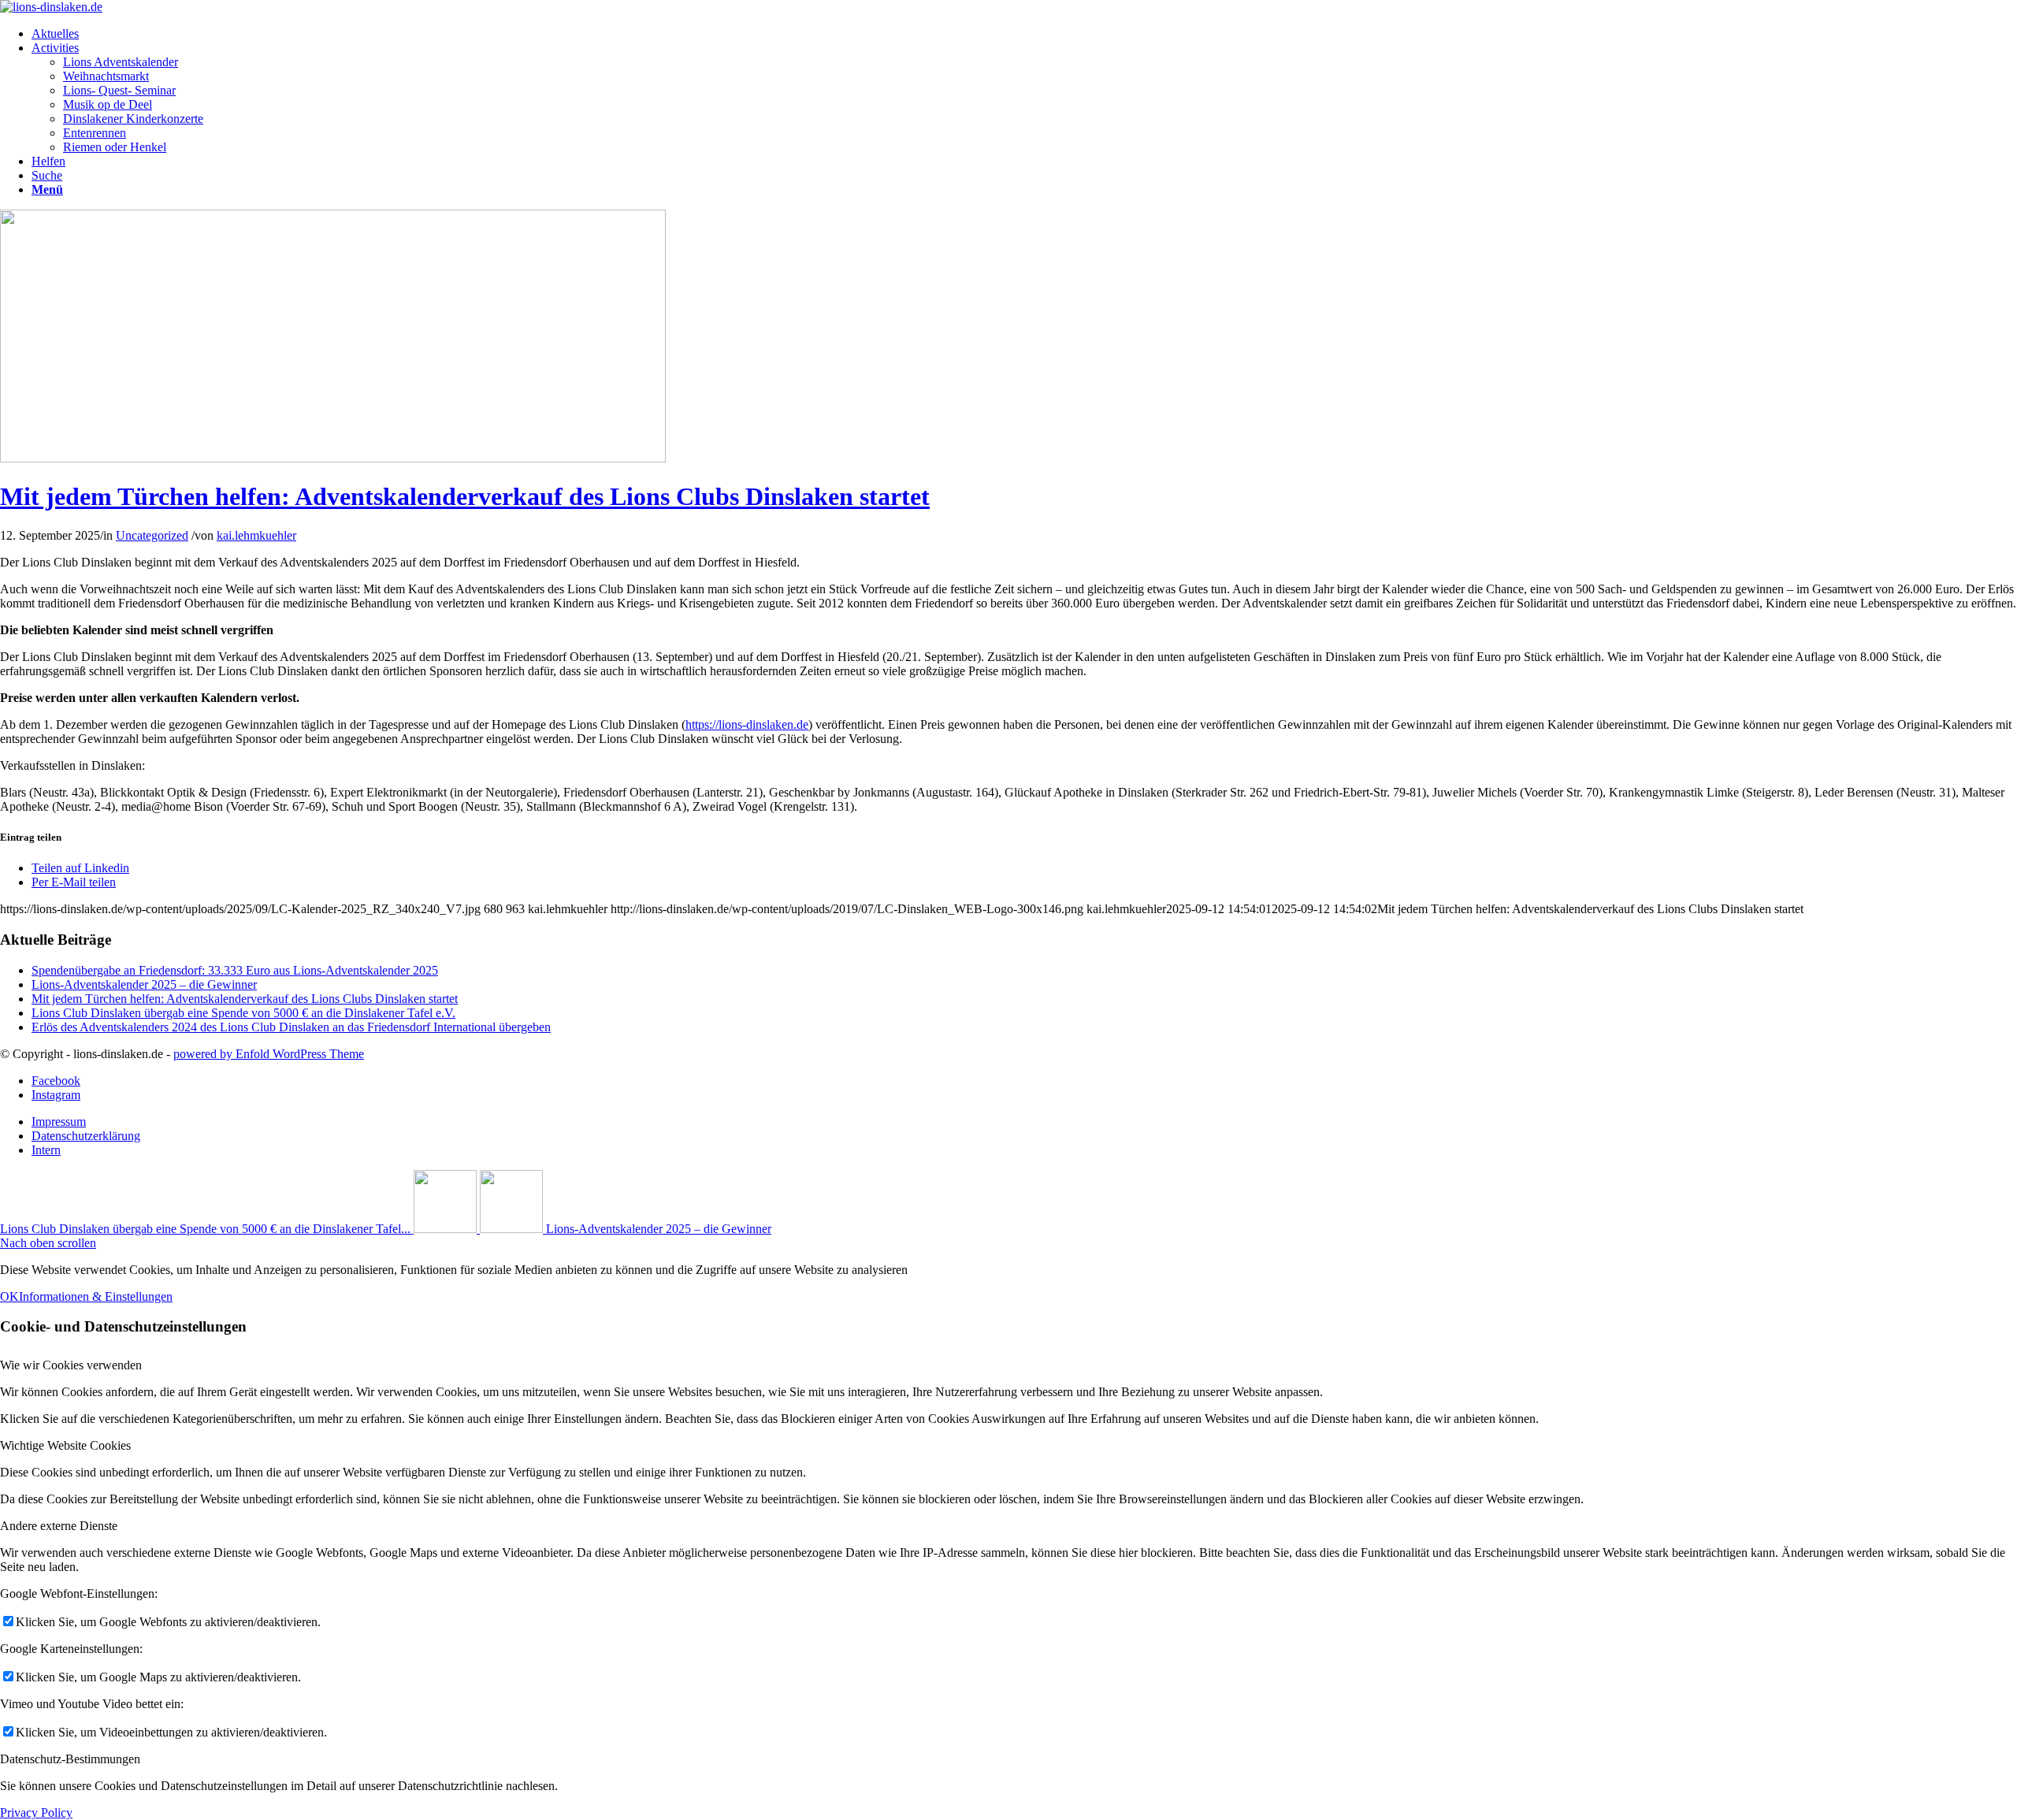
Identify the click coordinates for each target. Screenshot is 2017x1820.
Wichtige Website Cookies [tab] (65, 1445)
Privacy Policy (36, 1813)
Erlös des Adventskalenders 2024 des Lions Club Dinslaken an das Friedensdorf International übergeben (291, 1027)
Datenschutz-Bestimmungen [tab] (70, 1759)
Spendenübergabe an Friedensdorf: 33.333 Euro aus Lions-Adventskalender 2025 (235, 970)
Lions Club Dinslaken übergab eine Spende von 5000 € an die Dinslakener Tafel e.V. (243, 1013)
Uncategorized (152, 535)
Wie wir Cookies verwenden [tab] (71, 1365)
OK (9, 1296)
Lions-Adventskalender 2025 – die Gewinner (144, 984)
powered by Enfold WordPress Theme (269, 1054)
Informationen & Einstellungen (96, 1296)
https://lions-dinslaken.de (747, 724)
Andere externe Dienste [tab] (59, 1526)
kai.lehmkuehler (256, 535)
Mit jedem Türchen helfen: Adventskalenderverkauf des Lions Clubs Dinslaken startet (465, 496)
